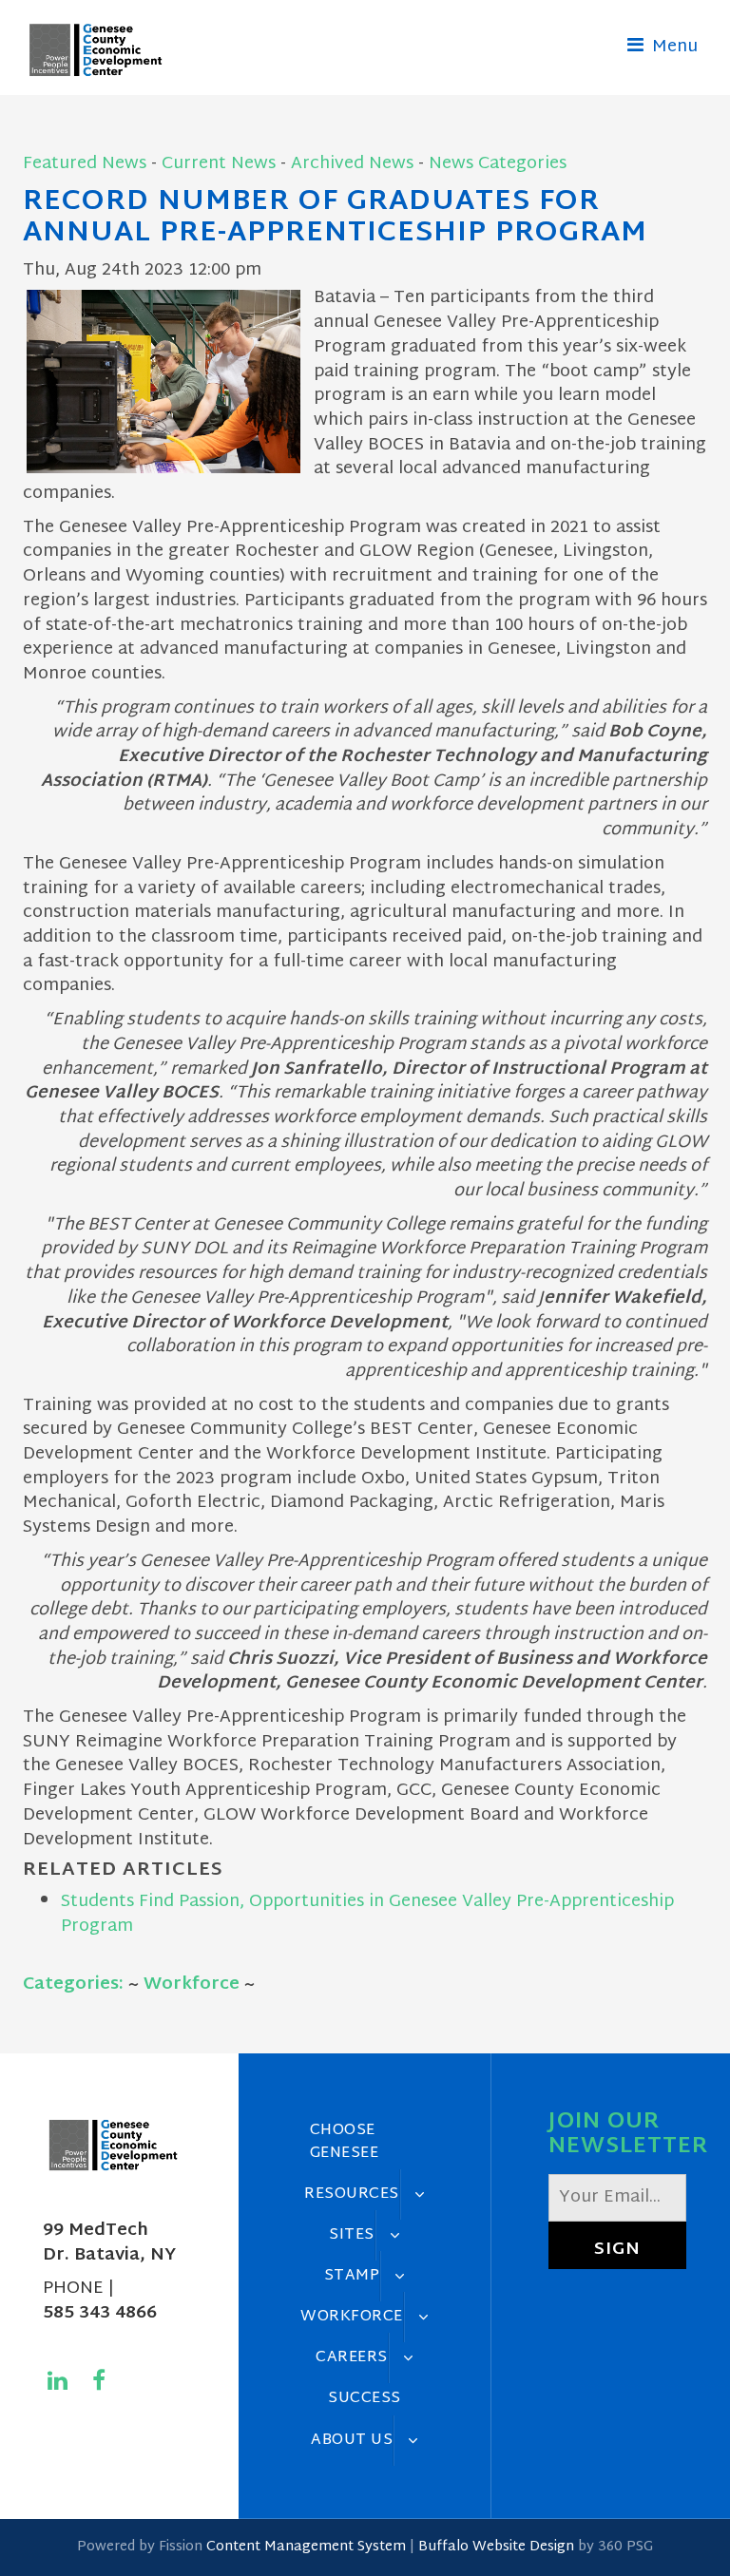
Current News (219, 164)
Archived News (352, 164)
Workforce (192, 1984)
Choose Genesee (345, 2141)
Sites (352, 2235)
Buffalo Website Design (496, 2547)
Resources (352, 2194)
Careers (352, 2357)
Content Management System (306, 2547)
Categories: (73, 1984)
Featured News (85, 164)
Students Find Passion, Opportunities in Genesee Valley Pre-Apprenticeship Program (367, 1914)
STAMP (352, 2276)
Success (365, 2398)
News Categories (498, 164)
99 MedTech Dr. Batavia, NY (109, 2243)
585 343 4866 (100, 2313)
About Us (352, 2440)
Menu (672, 47)
